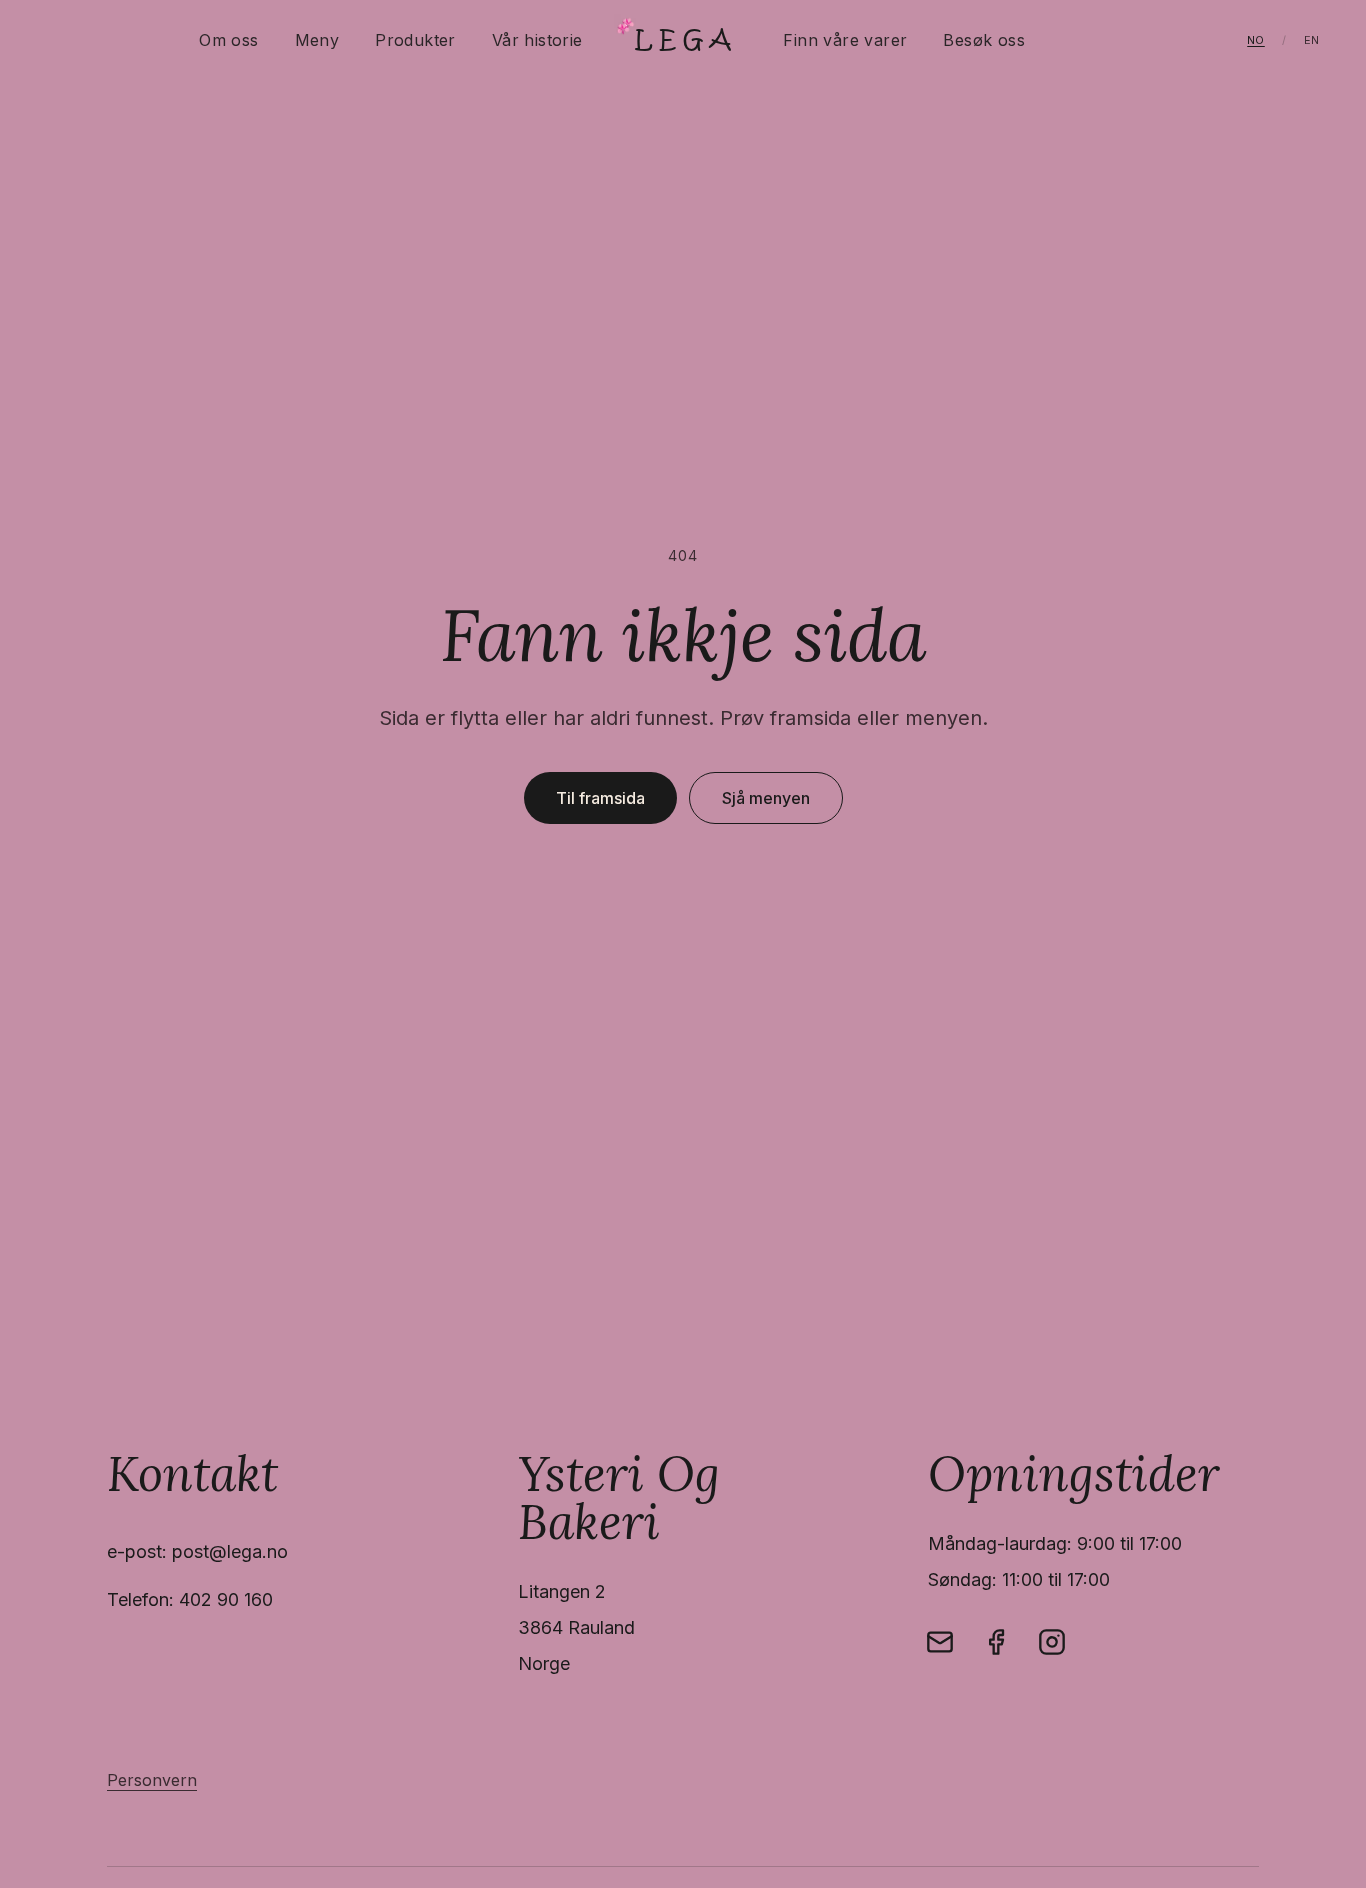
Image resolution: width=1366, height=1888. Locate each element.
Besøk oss (984, 40)
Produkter (415, 40)
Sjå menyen (766, 798)
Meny (317, 40)
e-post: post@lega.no (197, 1551)
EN (1312, 40)
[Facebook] (996, 1642)
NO (1256, 40)
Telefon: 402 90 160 (190, 1599)
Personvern (152, 1780)
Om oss (228, 40)
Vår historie (537, 40)
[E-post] (940, 1642)
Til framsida (600, 798)
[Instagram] (1052, 1642)
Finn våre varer (845, 40)
